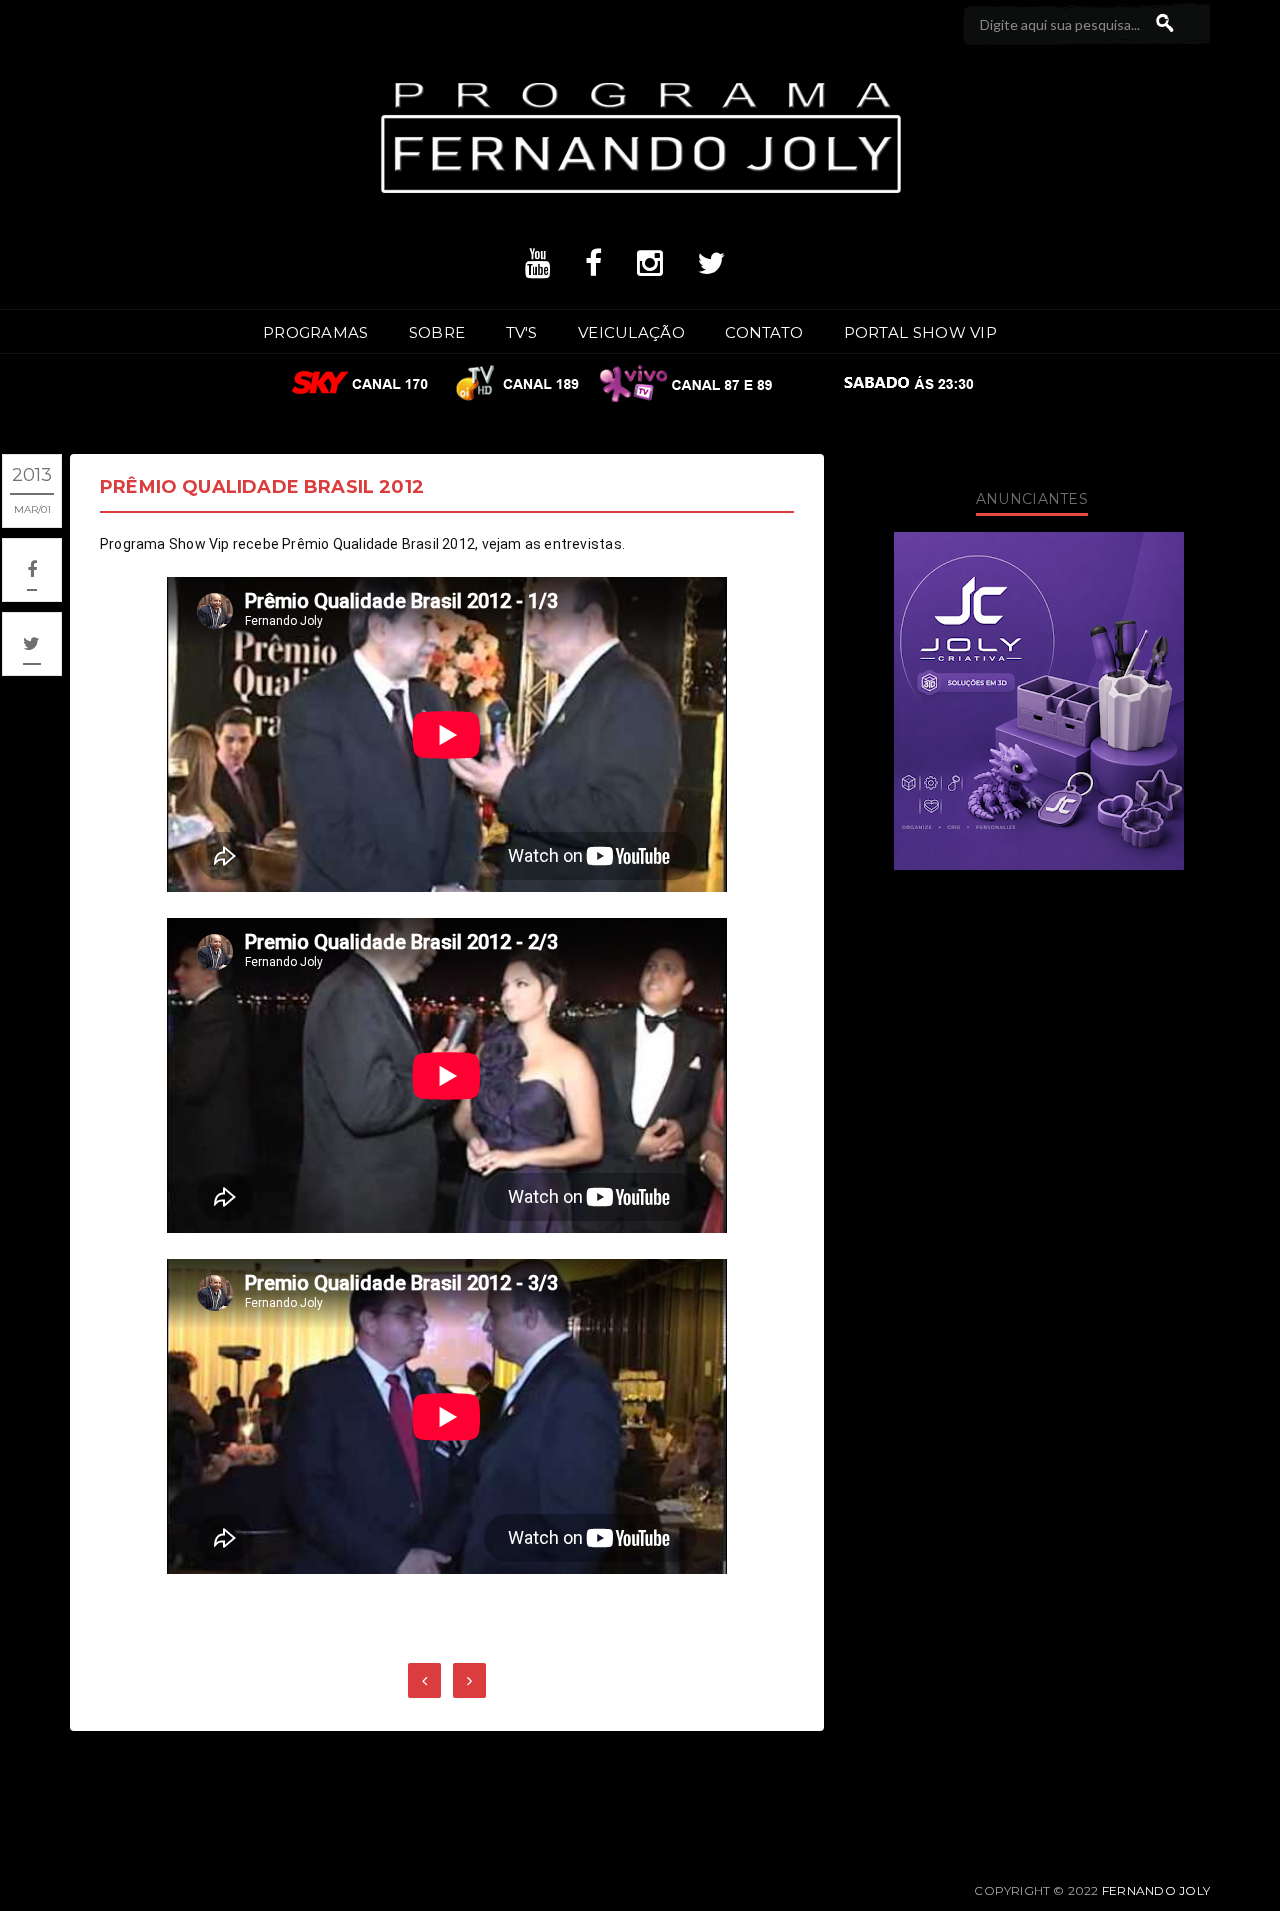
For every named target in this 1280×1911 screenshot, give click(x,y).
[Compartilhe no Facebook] (32, 570)
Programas (316, 332)
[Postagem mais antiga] (469, 1680)
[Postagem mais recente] (424, 1680)
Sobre (437, 332)
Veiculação (631, 332)
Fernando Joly (1156, 1890)
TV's (522, 332)
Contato (764, 332)
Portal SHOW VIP (921, 332)
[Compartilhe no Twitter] (31, 644)
